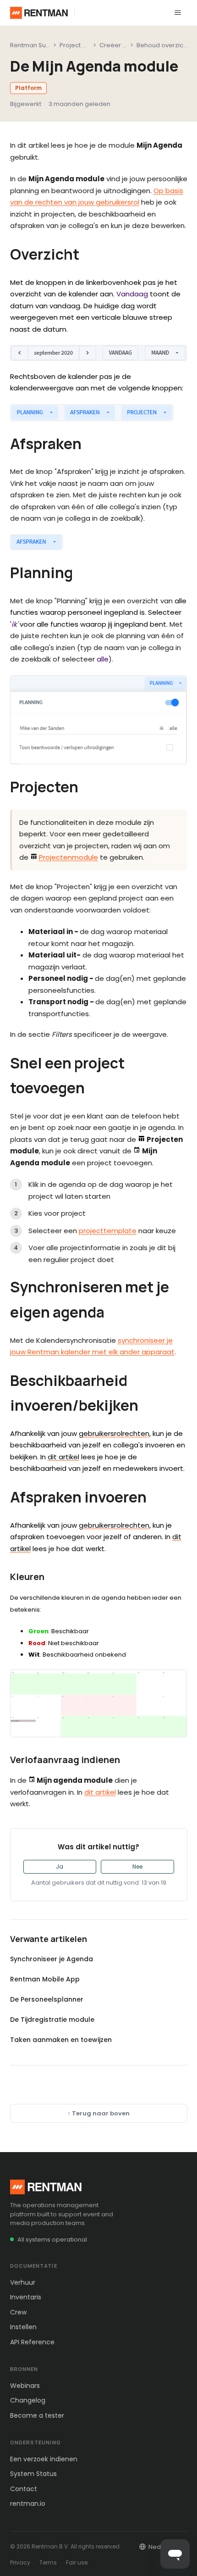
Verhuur (23, 2282)
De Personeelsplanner (47, 1999)
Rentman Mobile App (45, 1979)
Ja (60, 1867)
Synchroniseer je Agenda (52, 1959)
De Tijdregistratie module (52, 2020)
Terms (48, 2562)
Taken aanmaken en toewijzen (61, 2040)
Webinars (25, 2386)
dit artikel (100, 1792)
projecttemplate (108, 1231)
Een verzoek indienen (44, 2459)
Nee (137, 1867)
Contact (24, 2489)
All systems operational (52, 2239)
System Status (33, 2474)
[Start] (39, 13)
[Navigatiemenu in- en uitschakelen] (178, 13)
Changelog (28, 2400)
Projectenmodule (68, 857)
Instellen (23, 2327)
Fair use (77, 2562)
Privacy (20, 2562)
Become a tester (37, 2415)
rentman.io (28, 2504)
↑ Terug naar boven (98, 2113)
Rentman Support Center (47, 45)
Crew (18, 2312)
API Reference (32, 2342)
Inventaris (26, 2297)
